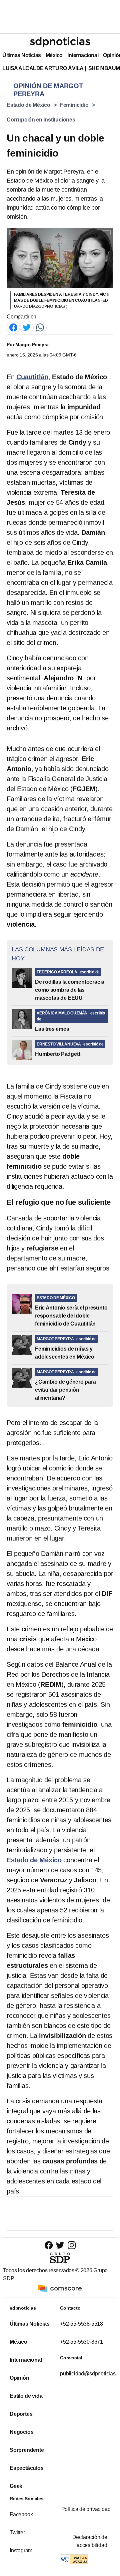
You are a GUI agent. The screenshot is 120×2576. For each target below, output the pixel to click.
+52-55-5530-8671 (81, 2342)
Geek (16, 2486)
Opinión (19, 2378)
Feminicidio (74, 105)
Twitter (17, 2532)
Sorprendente (27, 2450)
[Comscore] (60, 2288)
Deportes (21, 2414)
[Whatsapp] (40, 327)
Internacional (83, 55)
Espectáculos (27, 2468)
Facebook (21, 2514)
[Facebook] (13, 327)
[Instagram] (71, 2245)
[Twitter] (27, 327)
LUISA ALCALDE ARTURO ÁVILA (43, 68)
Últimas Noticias (22, 55)
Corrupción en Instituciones (41, 120)
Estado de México (28, 105)
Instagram (21, 2550)
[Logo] (60, 42)
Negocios (21, 2432)
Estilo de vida (26, 2396)
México (54, 55)
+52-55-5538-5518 (81, 2324)
